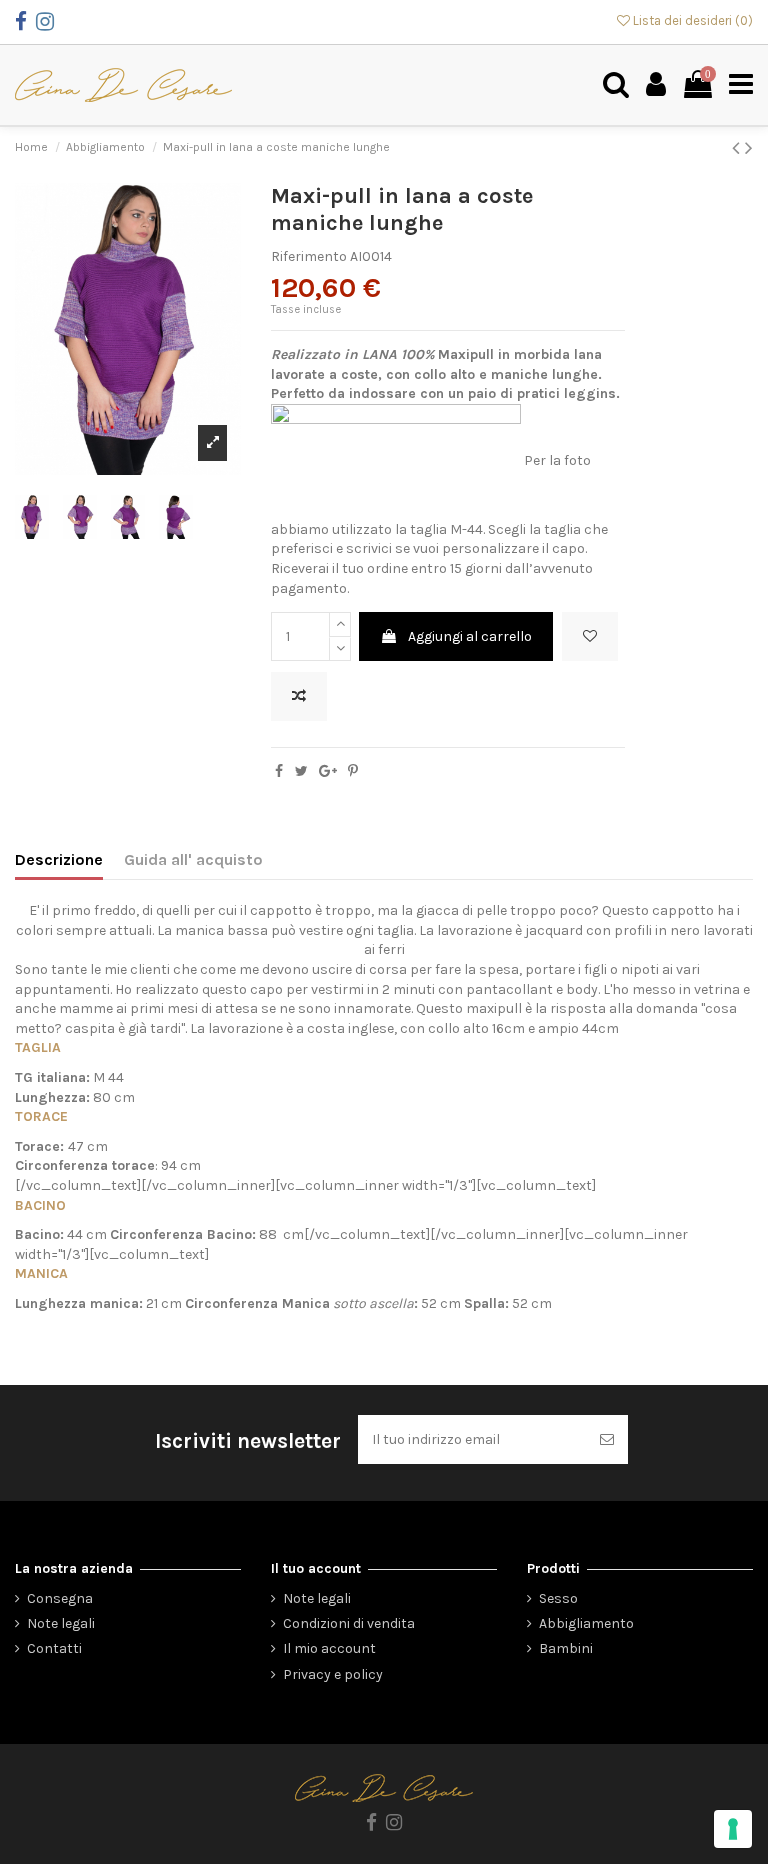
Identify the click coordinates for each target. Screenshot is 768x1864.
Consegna (60, 1598)
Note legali (61, 1623)
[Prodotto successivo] (749, 148)
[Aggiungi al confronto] (299, 696)
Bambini (566, 1648)
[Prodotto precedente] (738, 148)
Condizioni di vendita (349, 1623)
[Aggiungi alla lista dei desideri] (590, 636)
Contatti (54, 1648)
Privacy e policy (333, 1674)
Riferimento (309, 256)
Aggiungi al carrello (470, 636)
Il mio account (329, 1648)
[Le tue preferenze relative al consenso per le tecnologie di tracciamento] (733, 1829)
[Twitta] (301, 771)
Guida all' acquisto (193, 859)
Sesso (558, 1598)
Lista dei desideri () (691, 20)
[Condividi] (279, 771)
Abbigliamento (586, 1623)
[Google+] (328, 771)
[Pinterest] (353, 771)
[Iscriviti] (607, 1439)
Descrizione (59, 859)
